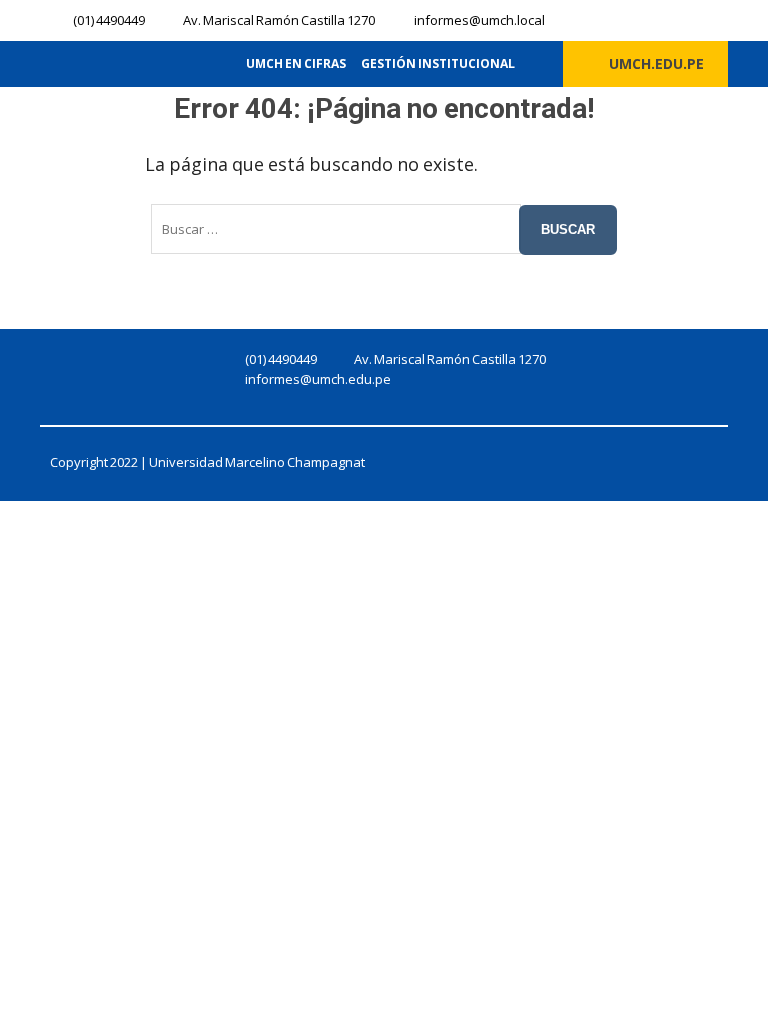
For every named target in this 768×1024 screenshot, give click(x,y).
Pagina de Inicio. (550, 164)
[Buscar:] (336, 229)
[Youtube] (702, 19)
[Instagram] (636, 19)
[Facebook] (603, 19)
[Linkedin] (669, 19)
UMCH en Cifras (296, 63)
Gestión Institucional (438, 63)
